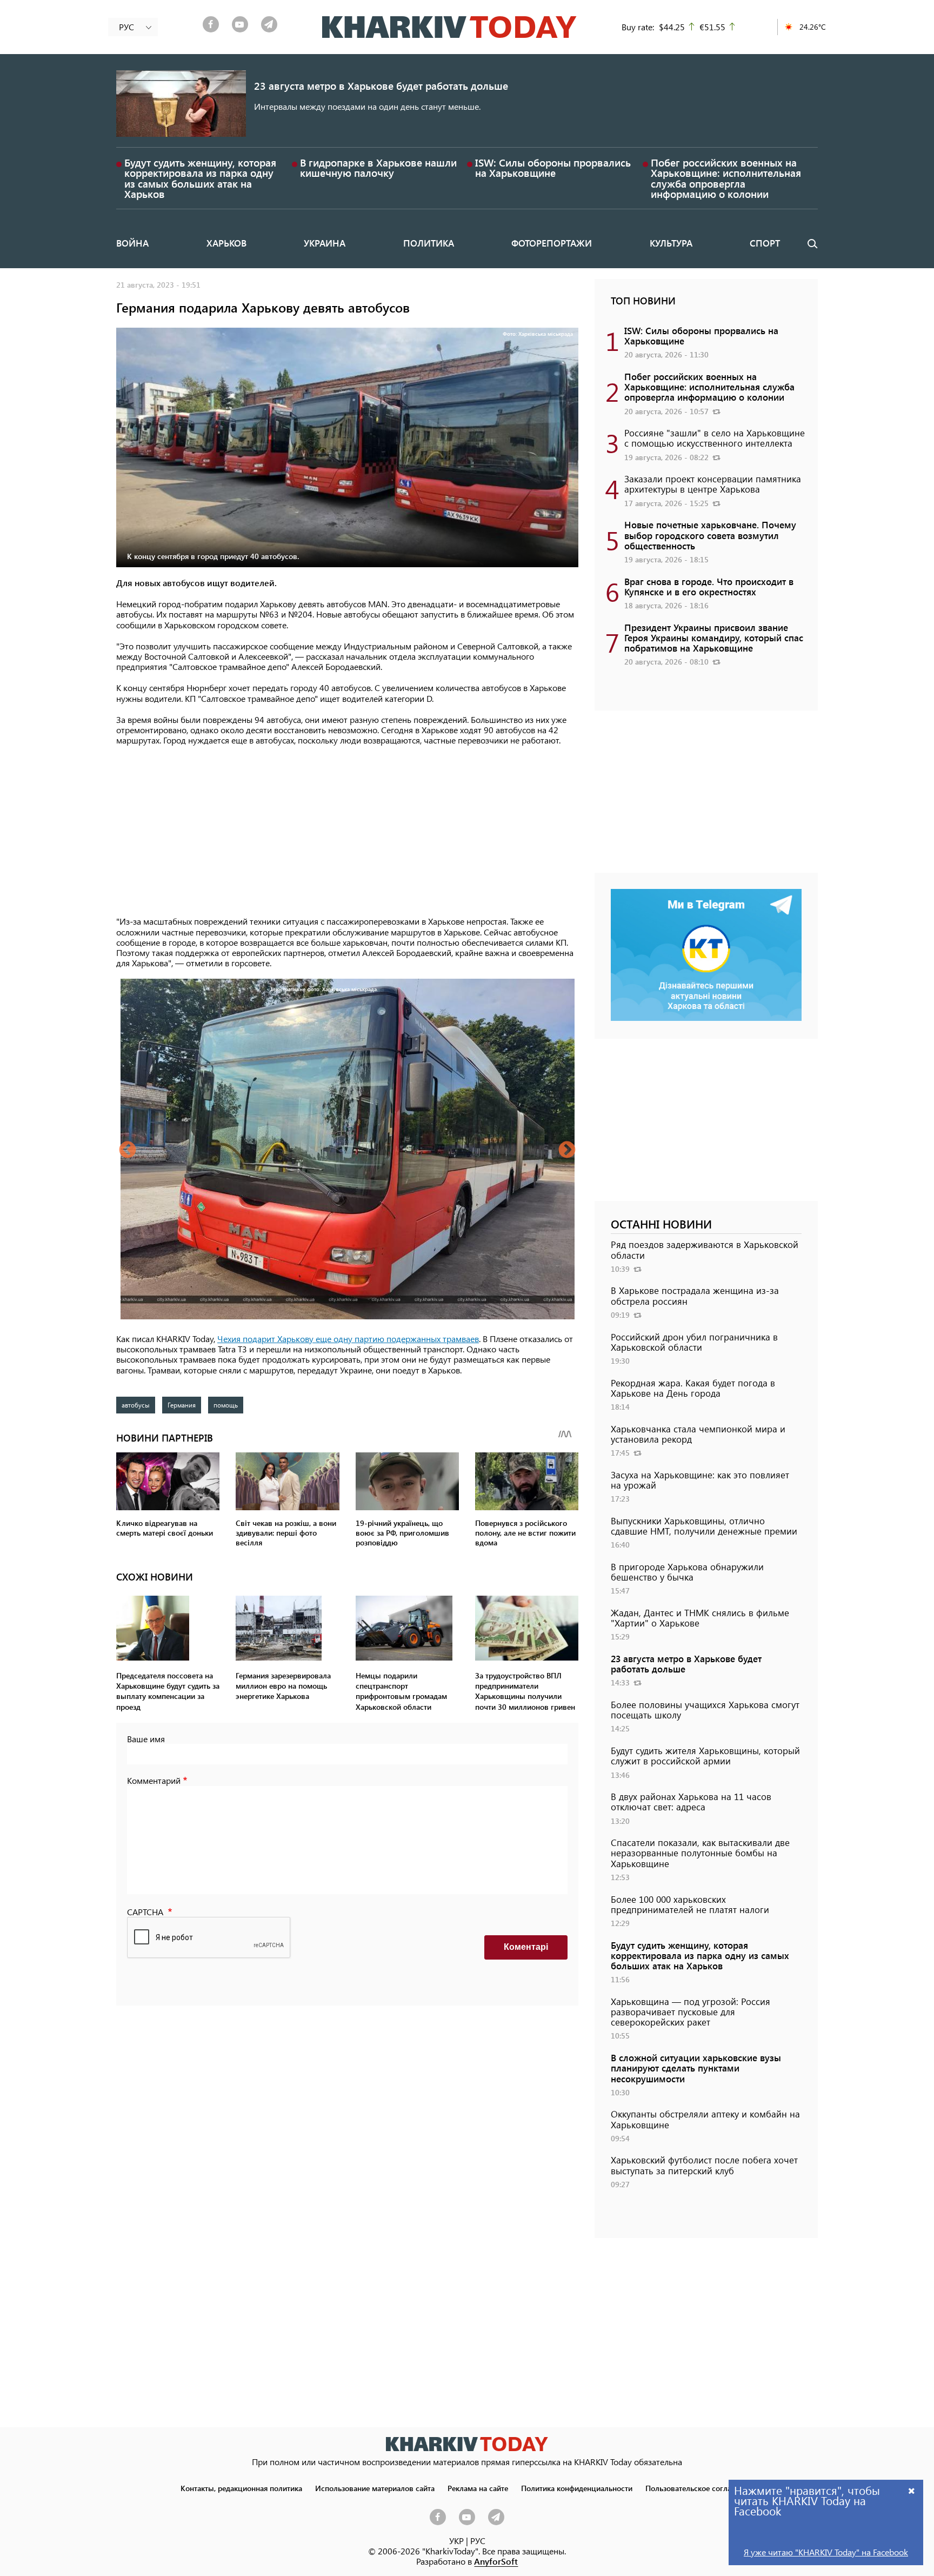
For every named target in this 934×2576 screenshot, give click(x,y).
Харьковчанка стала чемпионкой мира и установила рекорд (698, 1434)
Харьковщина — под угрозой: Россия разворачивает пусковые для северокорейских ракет (691, 2011)
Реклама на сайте (478, 2488)
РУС (478, 2541)
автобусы (136, 1405)
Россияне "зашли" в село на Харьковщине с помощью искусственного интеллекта (715, 438)
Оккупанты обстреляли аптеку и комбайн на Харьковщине (705, 2119)
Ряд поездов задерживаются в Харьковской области (705, 1249)
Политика (429, 243)
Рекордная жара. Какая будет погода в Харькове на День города (693, 1388)
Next (567, 1151)
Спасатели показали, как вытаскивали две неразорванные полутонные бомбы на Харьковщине (700, 1853)
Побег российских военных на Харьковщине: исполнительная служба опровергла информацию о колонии (726, 178)
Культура (671, 243)
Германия (182, 1405)
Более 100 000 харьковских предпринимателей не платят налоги (690, 1904)
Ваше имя (146, 1739)
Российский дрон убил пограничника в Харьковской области (694, 1342)
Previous (128, 1151)
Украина (325, 243)
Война (132, 243)
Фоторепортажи (552, 243)
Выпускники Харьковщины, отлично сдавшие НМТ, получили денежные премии (704, 1526)
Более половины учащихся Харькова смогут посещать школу (705, 1709)
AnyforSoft (496, 2561)
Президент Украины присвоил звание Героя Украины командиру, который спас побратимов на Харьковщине (714, 638)
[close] (912, 2490)
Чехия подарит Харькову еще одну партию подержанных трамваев (348, 1339)
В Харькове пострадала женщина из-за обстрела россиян (695, 1295)
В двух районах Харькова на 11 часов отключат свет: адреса (691, 1801)
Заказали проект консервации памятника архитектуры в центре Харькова (713, 484)
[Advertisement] (347, 832)
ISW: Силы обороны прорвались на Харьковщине (553, 168)
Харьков (226, 243)
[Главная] (449, 27)
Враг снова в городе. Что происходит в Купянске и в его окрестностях (709, 586)
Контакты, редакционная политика (241, 2488)
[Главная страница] (467, 2444)
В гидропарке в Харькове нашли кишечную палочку (378, 168)
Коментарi (526, 1947)
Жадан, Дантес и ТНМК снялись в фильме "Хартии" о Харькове (700, 1618)
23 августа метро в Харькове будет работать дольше (381, 86)
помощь (226, 1405)
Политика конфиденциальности (577, 2488)
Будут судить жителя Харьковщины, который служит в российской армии (705, 1755)
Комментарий (154, 1780)
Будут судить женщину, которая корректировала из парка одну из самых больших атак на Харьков (200, 178)
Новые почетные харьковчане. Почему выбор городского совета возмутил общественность (710, 535)
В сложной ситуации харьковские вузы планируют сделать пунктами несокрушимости (696, 2068)
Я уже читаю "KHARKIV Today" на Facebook (826, 2552)
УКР (456, 2541)
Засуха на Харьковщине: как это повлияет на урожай (700, 1480)
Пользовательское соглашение (700, 2488)
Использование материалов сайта (375, 2488)
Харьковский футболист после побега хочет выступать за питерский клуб (704, 2165)
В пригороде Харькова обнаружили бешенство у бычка (687, 1572)
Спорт (765, 243)
